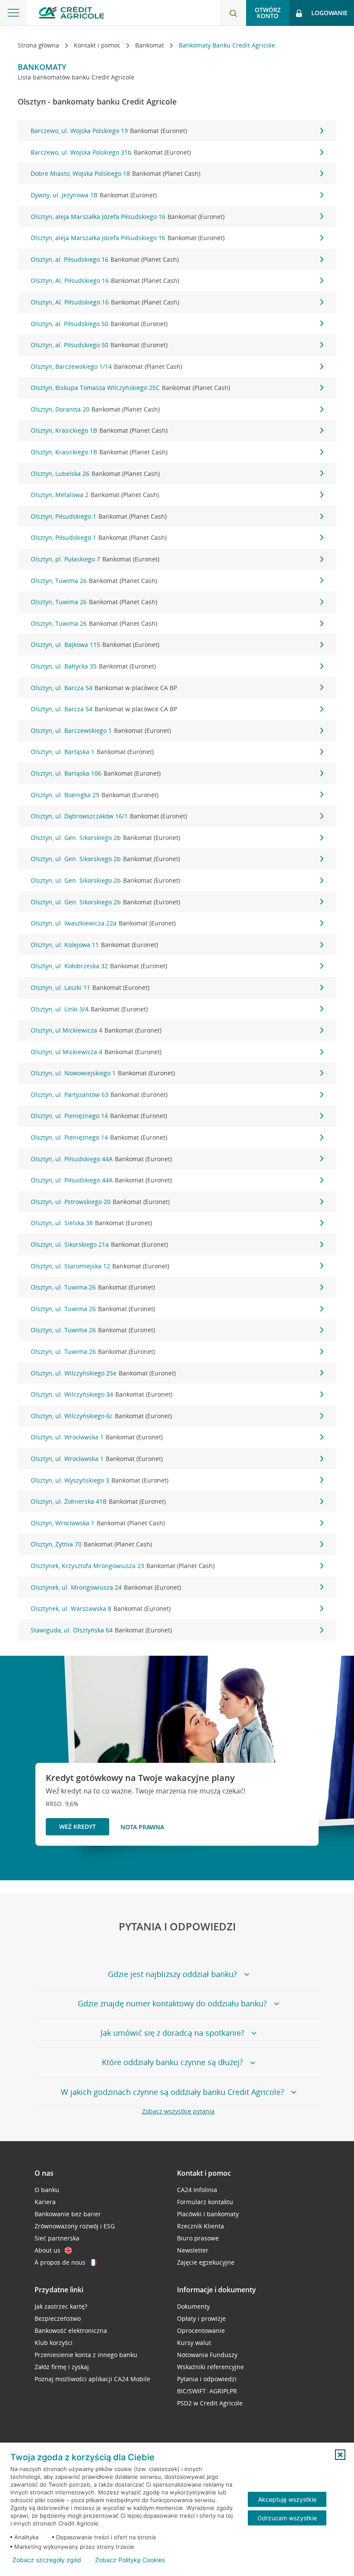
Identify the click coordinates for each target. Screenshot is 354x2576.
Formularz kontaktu (205, 2202)
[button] (340, 2455)
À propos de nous (60, 2262)
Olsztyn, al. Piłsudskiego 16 (105, 259)
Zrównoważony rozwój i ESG (75, 2226)
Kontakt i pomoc (98, 45)
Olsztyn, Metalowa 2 (95, 495)
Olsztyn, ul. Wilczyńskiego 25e (103, 1373)
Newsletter (193, 2250)
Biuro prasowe (198, 2238)
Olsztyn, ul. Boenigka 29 (95, 795)
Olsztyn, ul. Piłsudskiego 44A (101, 1159)
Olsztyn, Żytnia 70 (91, 1544)
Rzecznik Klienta (201, 2226)
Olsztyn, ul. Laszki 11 (90, 987)
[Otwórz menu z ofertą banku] (13, 13)
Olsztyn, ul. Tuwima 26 (93, 1287)
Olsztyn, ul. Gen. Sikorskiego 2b (105, 838)
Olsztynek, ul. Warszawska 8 (101, 1608)
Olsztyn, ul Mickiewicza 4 (96, 1030)
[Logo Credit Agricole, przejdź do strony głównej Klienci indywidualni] (71, 12)
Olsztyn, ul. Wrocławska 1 (97, 1437)
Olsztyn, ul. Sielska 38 (91, 1223)
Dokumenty (193, 2306)
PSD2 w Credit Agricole (210, 2403)
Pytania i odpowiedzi (207, 2379)
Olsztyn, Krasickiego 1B (99, 430)
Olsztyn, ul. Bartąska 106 (96, 773)
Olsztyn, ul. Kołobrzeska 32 (99, 966)
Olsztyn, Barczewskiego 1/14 (106, 366)
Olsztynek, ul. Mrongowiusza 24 (106, 1587)
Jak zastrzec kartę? (61, 2306)
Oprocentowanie (201, 2330)
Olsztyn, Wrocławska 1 (98, 1523)
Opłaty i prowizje (201, 2318)
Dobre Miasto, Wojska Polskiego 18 (115, 173)
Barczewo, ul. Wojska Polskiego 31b (111, 152)
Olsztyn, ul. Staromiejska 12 (100, 1266)
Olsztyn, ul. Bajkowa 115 (95, 645)
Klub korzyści (54, 2343)
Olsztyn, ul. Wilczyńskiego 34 (101, 1394)
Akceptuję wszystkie (287, 2499)
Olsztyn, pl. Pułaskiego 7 (95, 559)
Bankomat (150, 45)
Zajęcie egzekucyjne (206, 2262)
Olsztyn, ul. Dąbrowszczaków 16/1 (109, 816)
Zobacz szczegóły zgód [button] (47, 2560)
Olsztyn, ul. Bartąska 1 (92, 752)
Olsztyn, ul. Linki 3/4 (89, 1009)
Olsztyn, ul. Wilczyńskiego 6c (101, 1416)
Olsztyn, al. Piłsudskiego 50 (99, 324)
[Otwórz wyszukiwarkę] (233, 13)
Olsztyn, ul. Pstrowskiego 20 (100, 1202)
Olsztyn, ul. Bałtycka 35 (93, 666)
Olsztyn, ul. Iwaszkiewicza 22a (103, 923)
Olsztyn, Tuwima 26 (94, 581)
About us (47, 2250)
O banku (47, 2190)
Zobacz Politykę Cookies (130, 2560)
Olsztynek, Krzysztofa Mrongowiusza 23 (123, 1566)
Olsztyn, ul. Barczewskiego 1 (101, 730)
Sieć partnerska (57, 2238)
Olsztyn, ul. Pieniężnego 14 (99, 1116)
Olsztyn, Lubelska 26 (95, 474)
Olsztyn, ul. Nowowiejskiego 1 (103, 1073)
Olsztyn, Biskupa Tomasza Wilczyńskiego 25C (130, 388)
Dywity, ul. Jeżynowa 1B (94, 195)
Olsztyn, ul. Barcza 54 (104, 688)
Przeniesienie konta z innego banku (86, 2355)
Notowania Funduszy (207, 2355)
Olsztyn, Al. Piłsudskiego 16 (105, 280)
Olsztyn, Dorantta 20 (95, 409)
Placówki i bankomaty (208, 2214)
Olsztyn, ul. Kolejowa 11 (94, 945)
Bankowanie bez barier (68, 2214)
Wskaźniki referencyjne (210, 2367)
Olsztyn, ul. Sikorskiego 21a (99, 1244)
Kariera (45, 2202)
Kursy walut (194, 2343)
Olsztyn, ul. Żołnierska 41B (98, 1501)
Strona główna (39, 45)
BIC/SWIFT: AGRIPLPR (207, 2391)
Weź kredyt (77, 1827)
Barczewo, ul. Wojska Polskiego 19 (109, 131)
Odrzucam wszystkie (287, 2518)
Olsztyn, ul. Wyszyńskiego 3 (100, 1480)
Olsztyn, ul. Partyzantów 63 (99, 1095)
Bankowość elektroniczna (71, 2330)
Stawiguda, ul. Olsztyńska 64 (101, 1630)
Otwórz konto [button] (268, 13)
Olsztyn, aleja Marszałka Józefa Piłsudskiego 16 (128, 217)
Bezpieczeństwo (58, 2318)
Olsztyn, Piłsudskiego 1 (99, 516)
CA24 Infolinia (197, 2190)
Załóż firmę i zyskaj (62, 2367)
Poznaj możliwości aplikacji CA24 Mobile (92, 2379)
